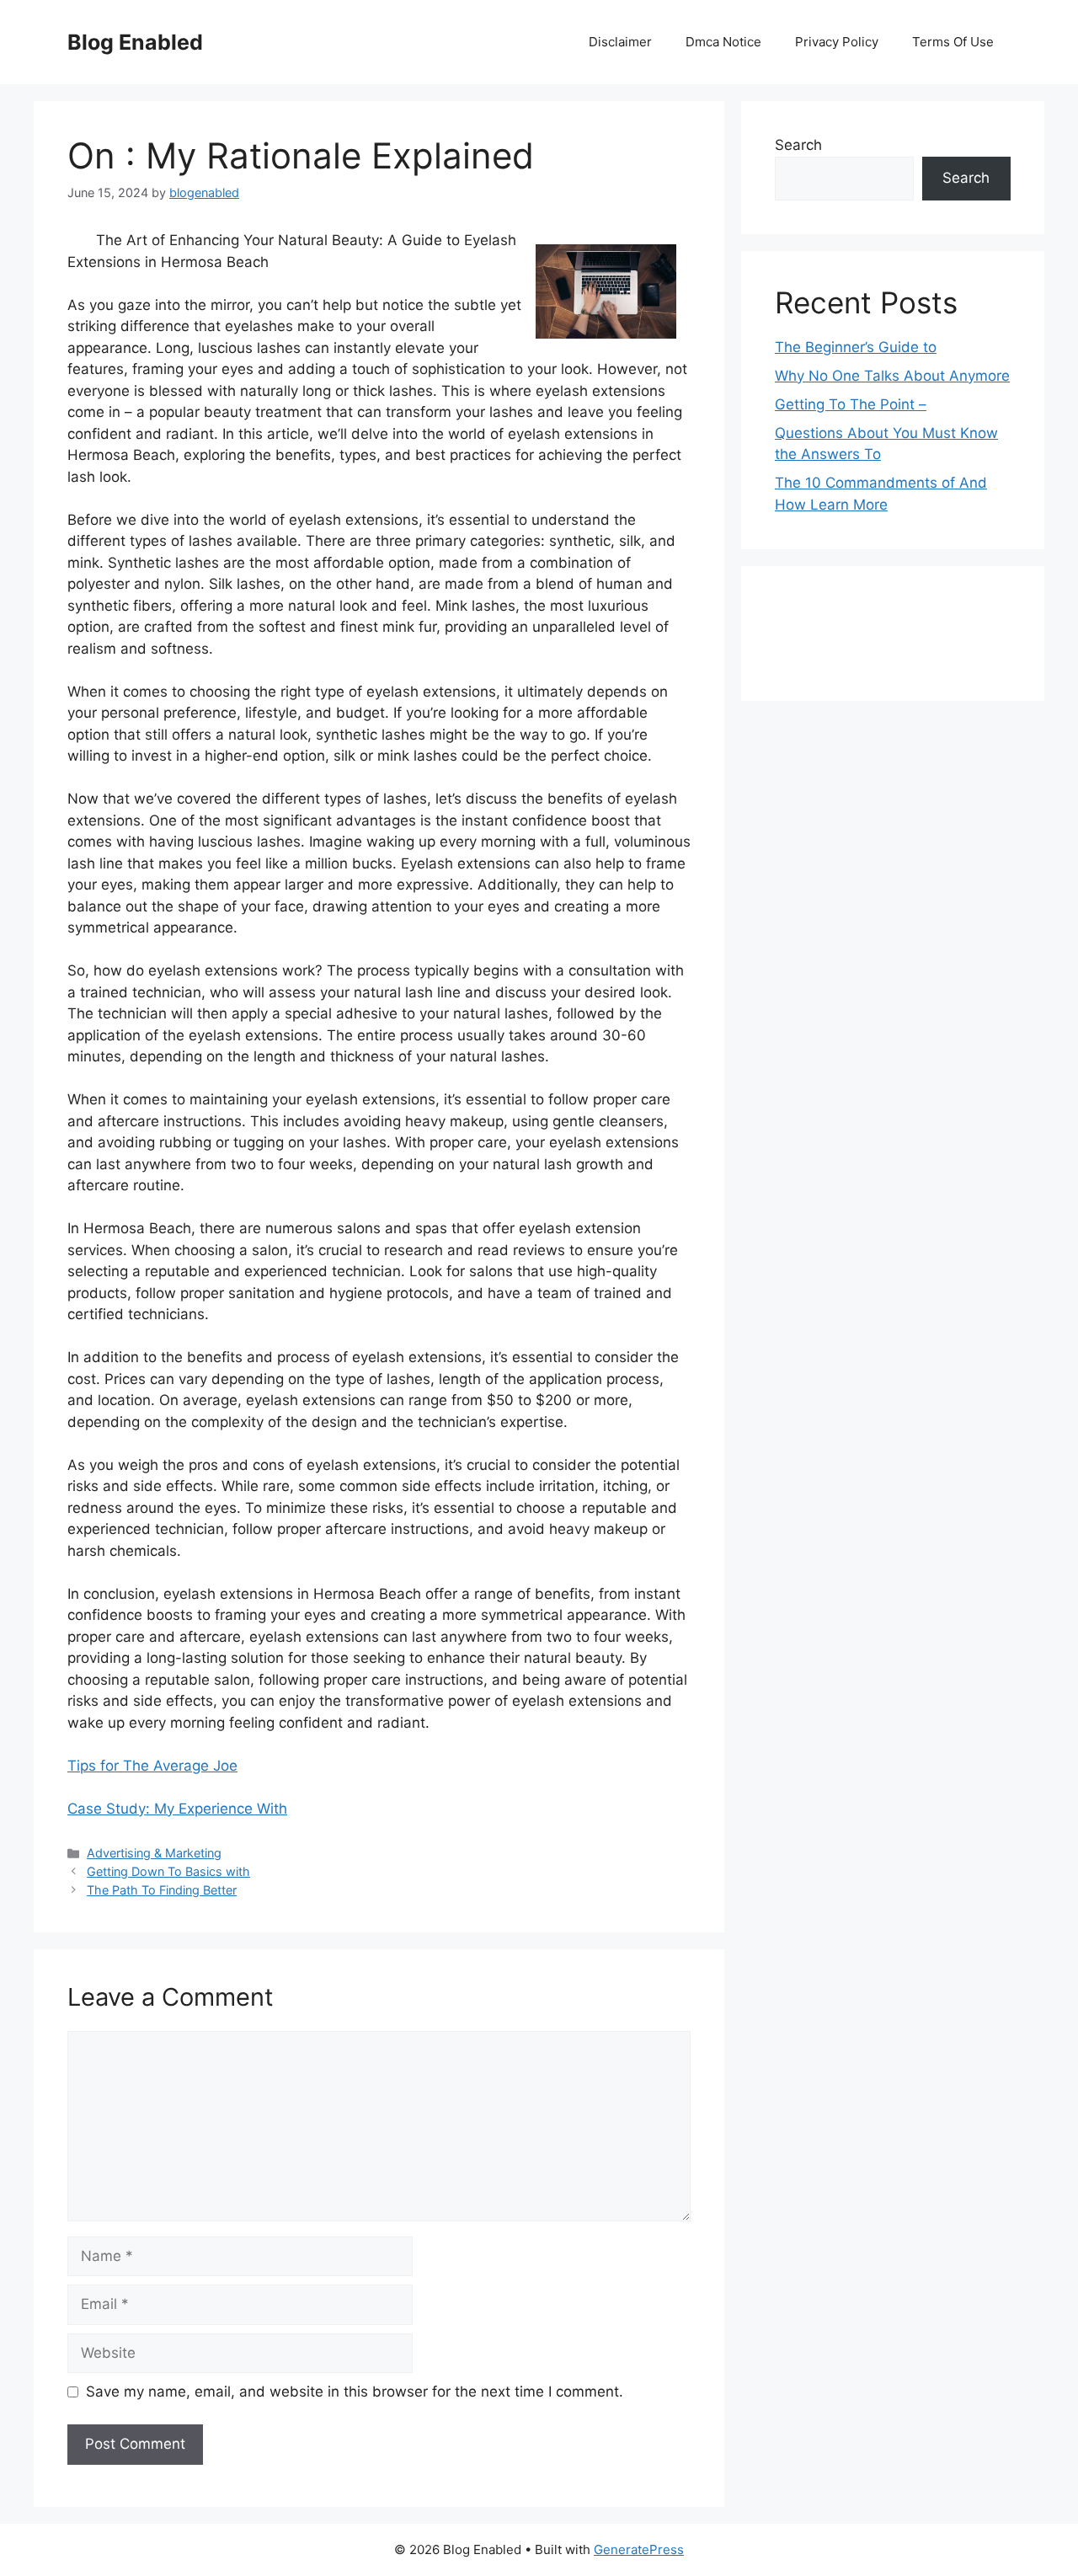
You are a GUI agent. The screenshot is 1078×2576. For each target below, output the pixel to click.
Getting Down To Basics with (168, 1871)
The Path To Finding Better (162, 1890)
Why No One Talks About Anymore (892, 376)
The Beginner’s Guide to (856, 347)
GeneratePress (639, 2549)
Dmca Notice (723, 42)
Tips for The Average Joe (152, 1766)
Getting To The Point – (851, 404)
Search (798, 145)
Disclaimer (620, 42)
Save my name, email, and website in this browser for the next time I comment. (355, 2392)
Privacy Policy (837, 42)
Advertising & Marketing (154, 1853)
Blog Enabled (135, 42)
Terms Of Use (953, 42)
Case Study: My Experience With (177, 1809)
